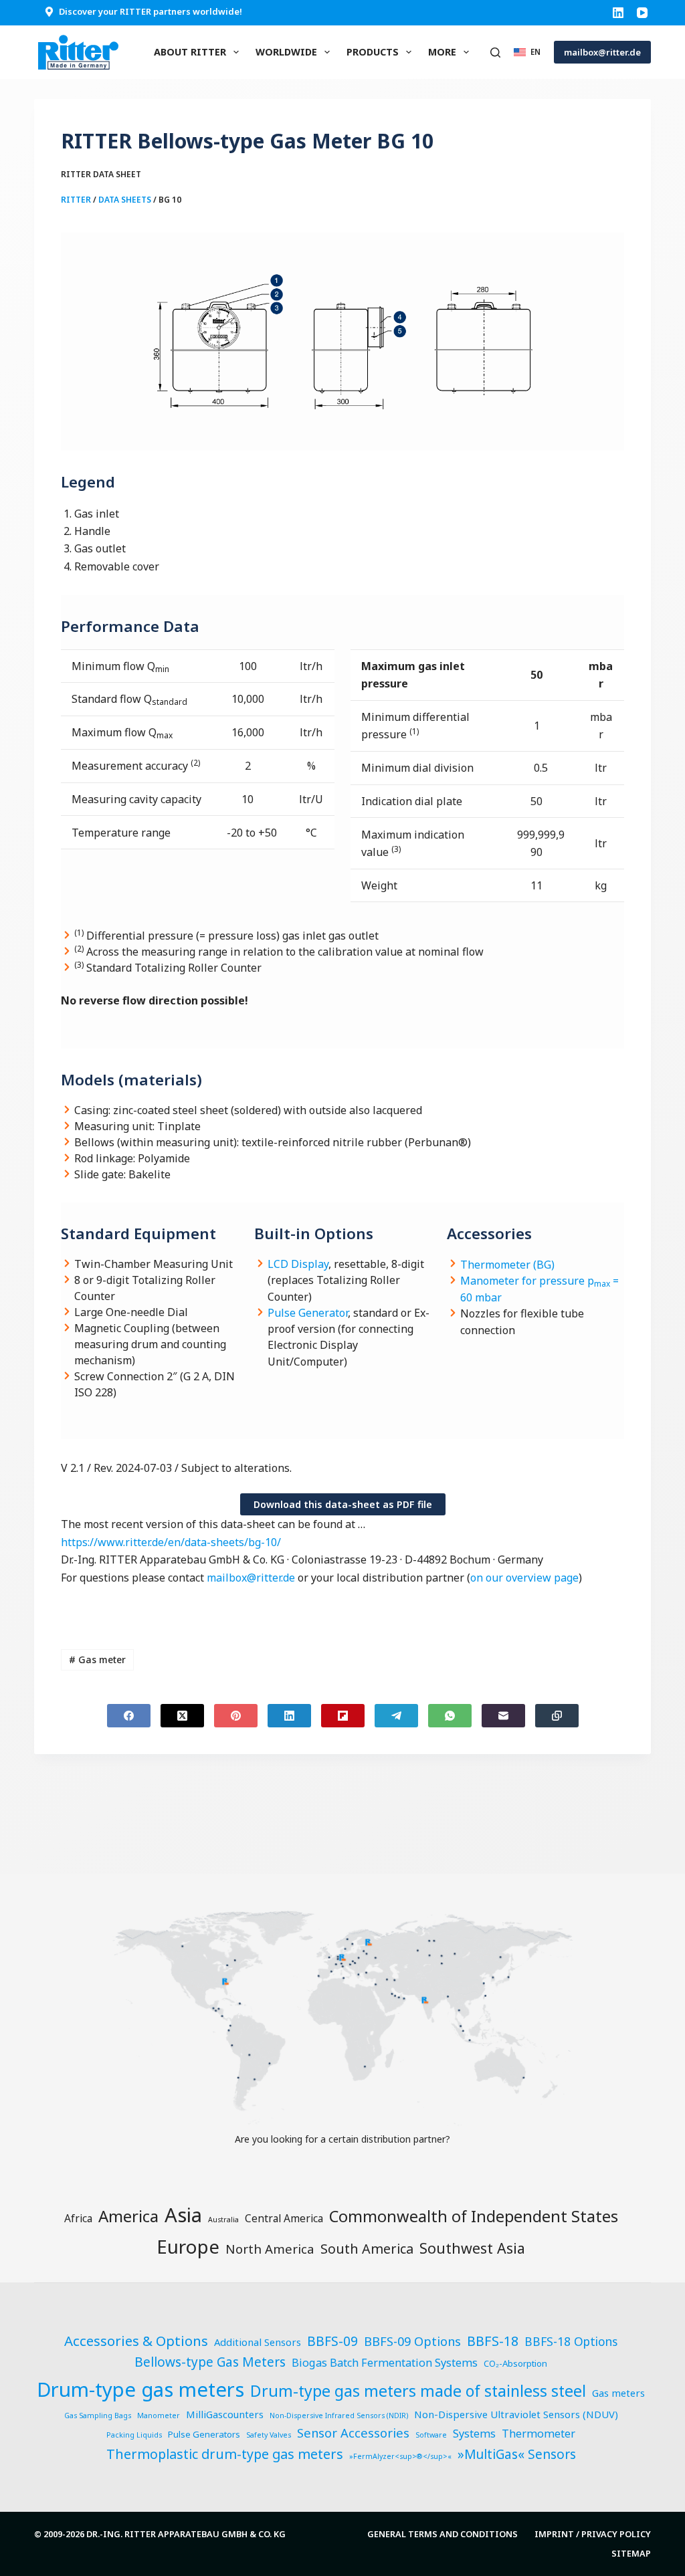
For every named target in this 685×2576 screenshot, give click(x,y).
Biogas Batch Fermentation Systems (385, 2363)
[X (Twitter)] (182, 1716)
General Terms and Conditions (443, 2534)
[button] (527, 52)
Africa (78, 2218)
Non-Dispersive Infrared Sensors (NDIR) (339, 2416)
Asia (183, 2215)
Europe (188, 2246)
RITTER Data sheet (101, 174)
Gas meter (97, 1659)
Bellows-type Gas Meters (210, 2362)
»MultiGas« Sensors (517, 2454)
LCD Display (298, 1264)
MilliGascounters (225, 2414)
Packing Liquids (134, 2435)
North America (270, 2249)
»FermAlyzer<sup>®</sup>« (400, 2456)
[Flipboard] (343, 1716)
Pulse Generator (308, 1313)
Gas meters (618, 2393)
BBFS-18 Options (571, 2341)
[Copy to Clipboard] (557, 1716)
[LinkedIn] (618, 13)
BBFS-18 (493, 2341)
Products (373, 52)
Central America (284, 2218)
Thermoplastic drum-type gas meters (225, 2454)
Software (431, 2435)
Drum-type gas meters (140, 2389)
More (442, 52)
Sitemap (631, 2554)
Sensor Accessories (353, 2433)
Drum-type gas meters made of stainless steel (418, 2391)
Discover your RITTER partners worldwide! (151, 11)
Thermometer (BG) (507, 1265)
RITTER (76, 200)
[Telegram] (396, 1716)
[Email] (503, 1716)
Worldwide (286, 52)
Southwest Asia (472, 2248)
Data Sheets (125, 200)
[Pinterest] (236, 1716)
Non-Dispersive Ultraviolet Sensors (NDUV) (516, 2414)
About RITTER (190, 52)
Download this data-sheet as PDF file (343, 1504)
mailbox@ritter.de (602, 52)
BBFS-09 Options (412, 2341)
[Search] (495, 52)
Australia (223, 2220)
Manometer (159, 2416)
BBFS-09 (332, 2341)
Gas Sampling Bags (98, 2416)
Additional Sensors (258, 2342)
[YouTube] (642, 13)
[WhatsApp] (450, 1716)
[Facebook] (129, 1716)
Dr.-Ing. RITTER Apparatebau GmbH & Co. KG (186, 2534)
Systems (474, 2434)
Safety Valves (269, 2435)
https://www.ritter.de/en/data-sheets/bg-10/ (171, 1542)
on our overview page (524, 1578)
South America (367, 2249)
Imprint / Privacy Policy (593, 2534)
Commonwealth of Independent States (474, 2216)
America (128, 2216)
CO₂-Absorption (515, 2363)
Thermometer (539, 2434)
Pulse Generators (204, 2434)
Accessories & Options (136, 2341)
